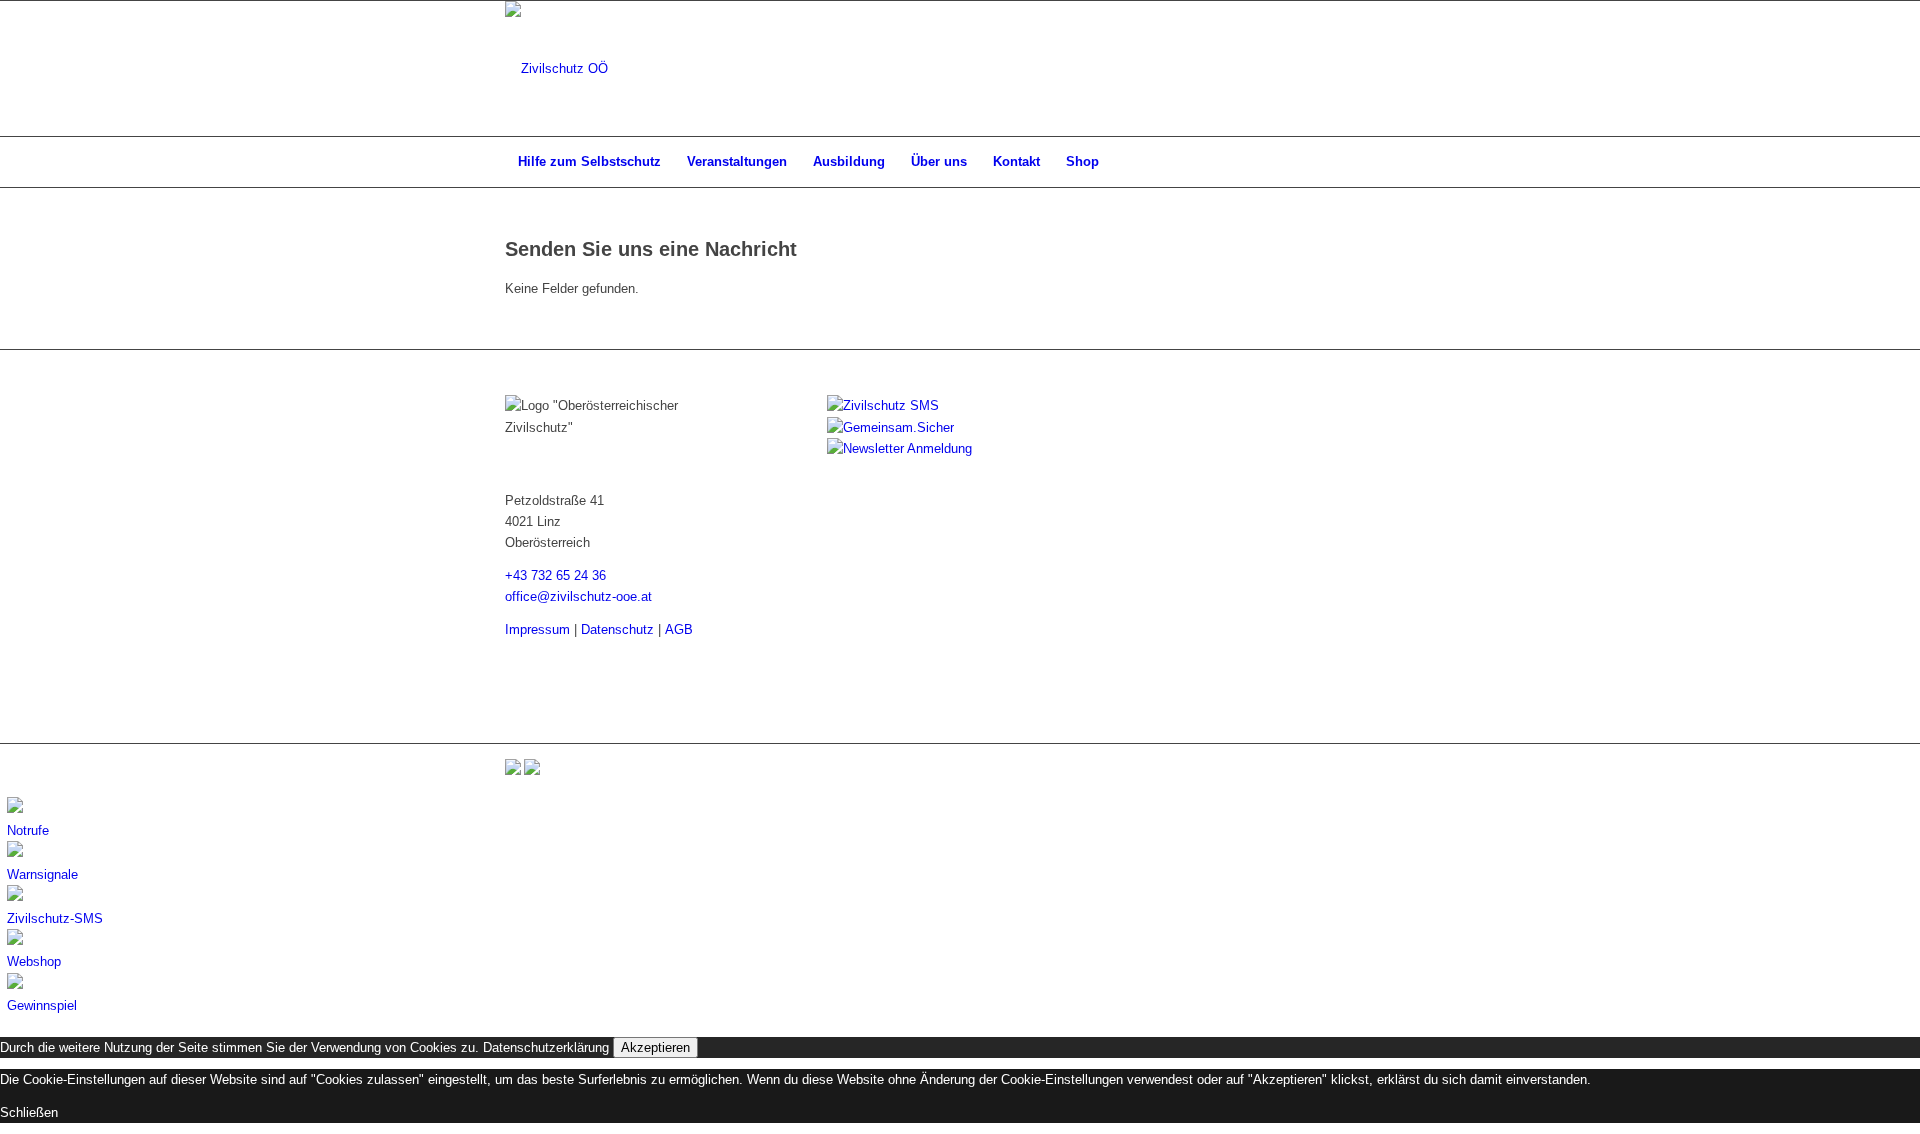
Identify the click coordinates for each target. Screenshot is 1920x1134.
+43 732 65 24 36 (555, 575)
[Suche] (1402, 162)
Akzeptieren (655, 1047)
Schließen (29, 1112)
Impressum (537, 629)
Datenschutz (617, 629)
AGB (679, 629)
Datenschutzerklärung (546, 1047)
